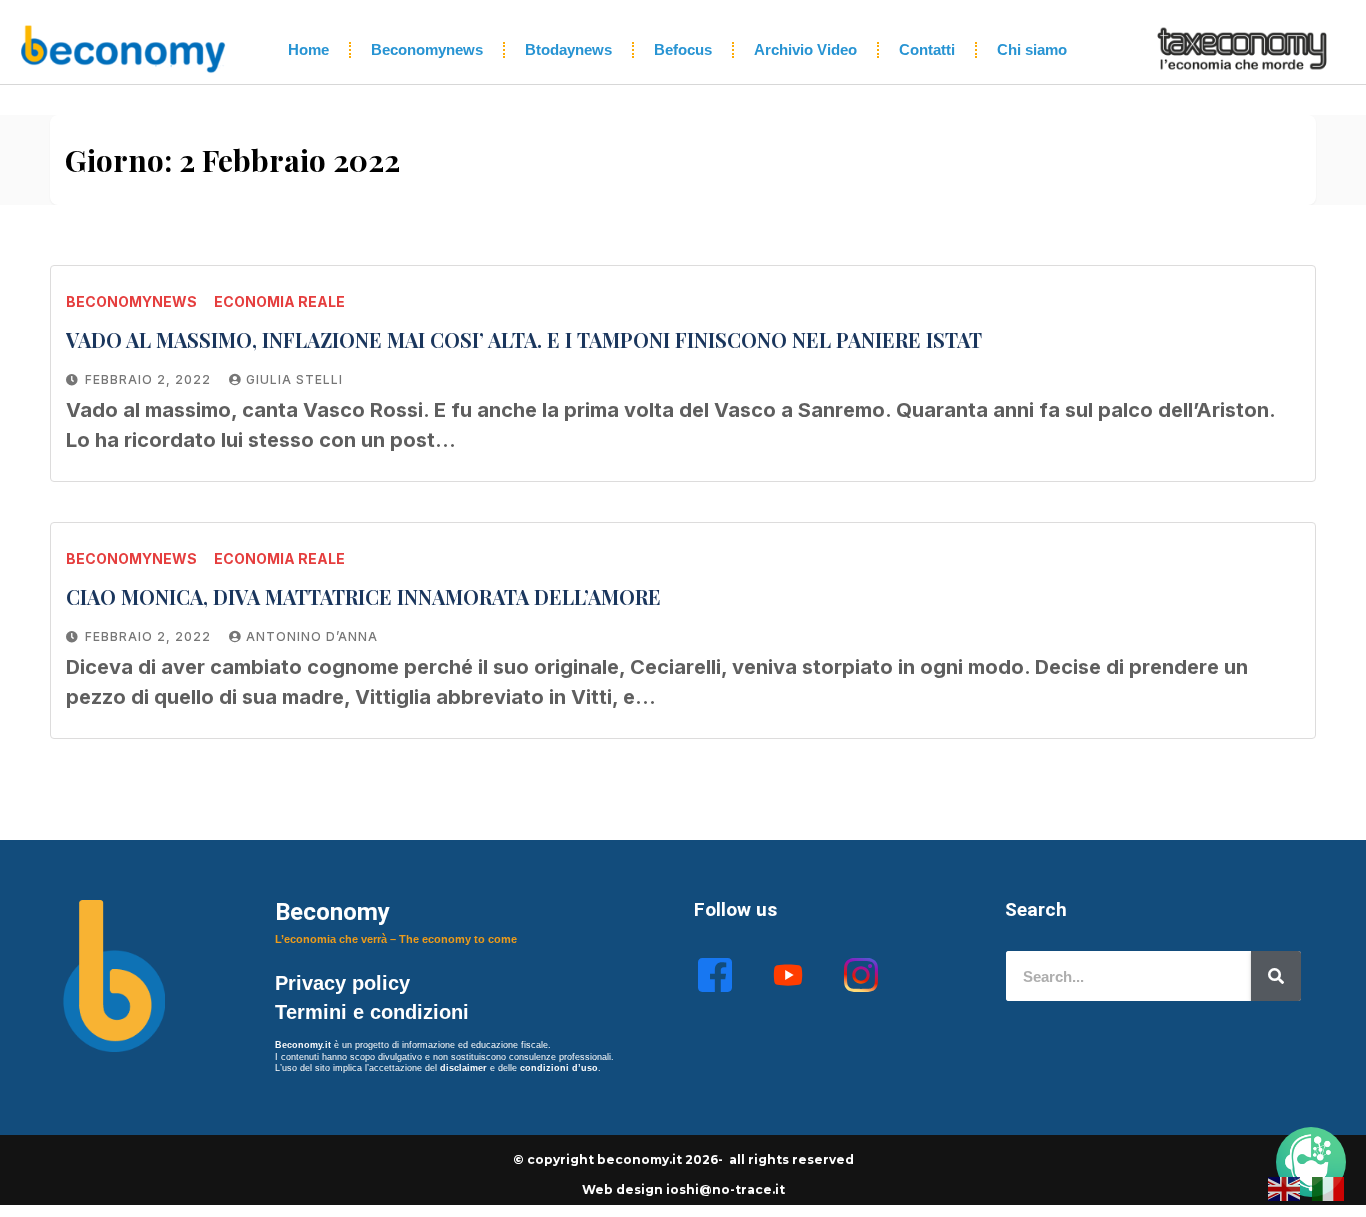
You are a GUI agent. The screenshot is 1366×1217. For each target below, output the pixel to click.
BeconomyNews (131, 301)
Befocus (683, 49)
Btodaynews (568, 49)
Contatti (927, 49)
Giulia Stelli (294, 379)
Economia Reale (279, 301)
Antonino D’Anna (312, 636)
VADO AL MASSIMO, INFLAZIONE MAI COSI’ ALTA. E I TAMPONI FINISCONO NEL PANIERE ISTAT (524, 339)
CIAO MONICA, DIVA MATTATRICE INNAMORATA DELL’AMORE (363, 596)
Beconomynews (427, 49)
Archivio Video (805, 49)
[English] (1285, 1187)
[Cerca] (1276, 976)
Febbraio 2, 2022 (150, 379)
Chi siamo (1032, 49)
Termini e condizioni (372, 1012)
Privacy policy (345, 983)
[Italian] (1329, 1187)
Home (308, 49)
